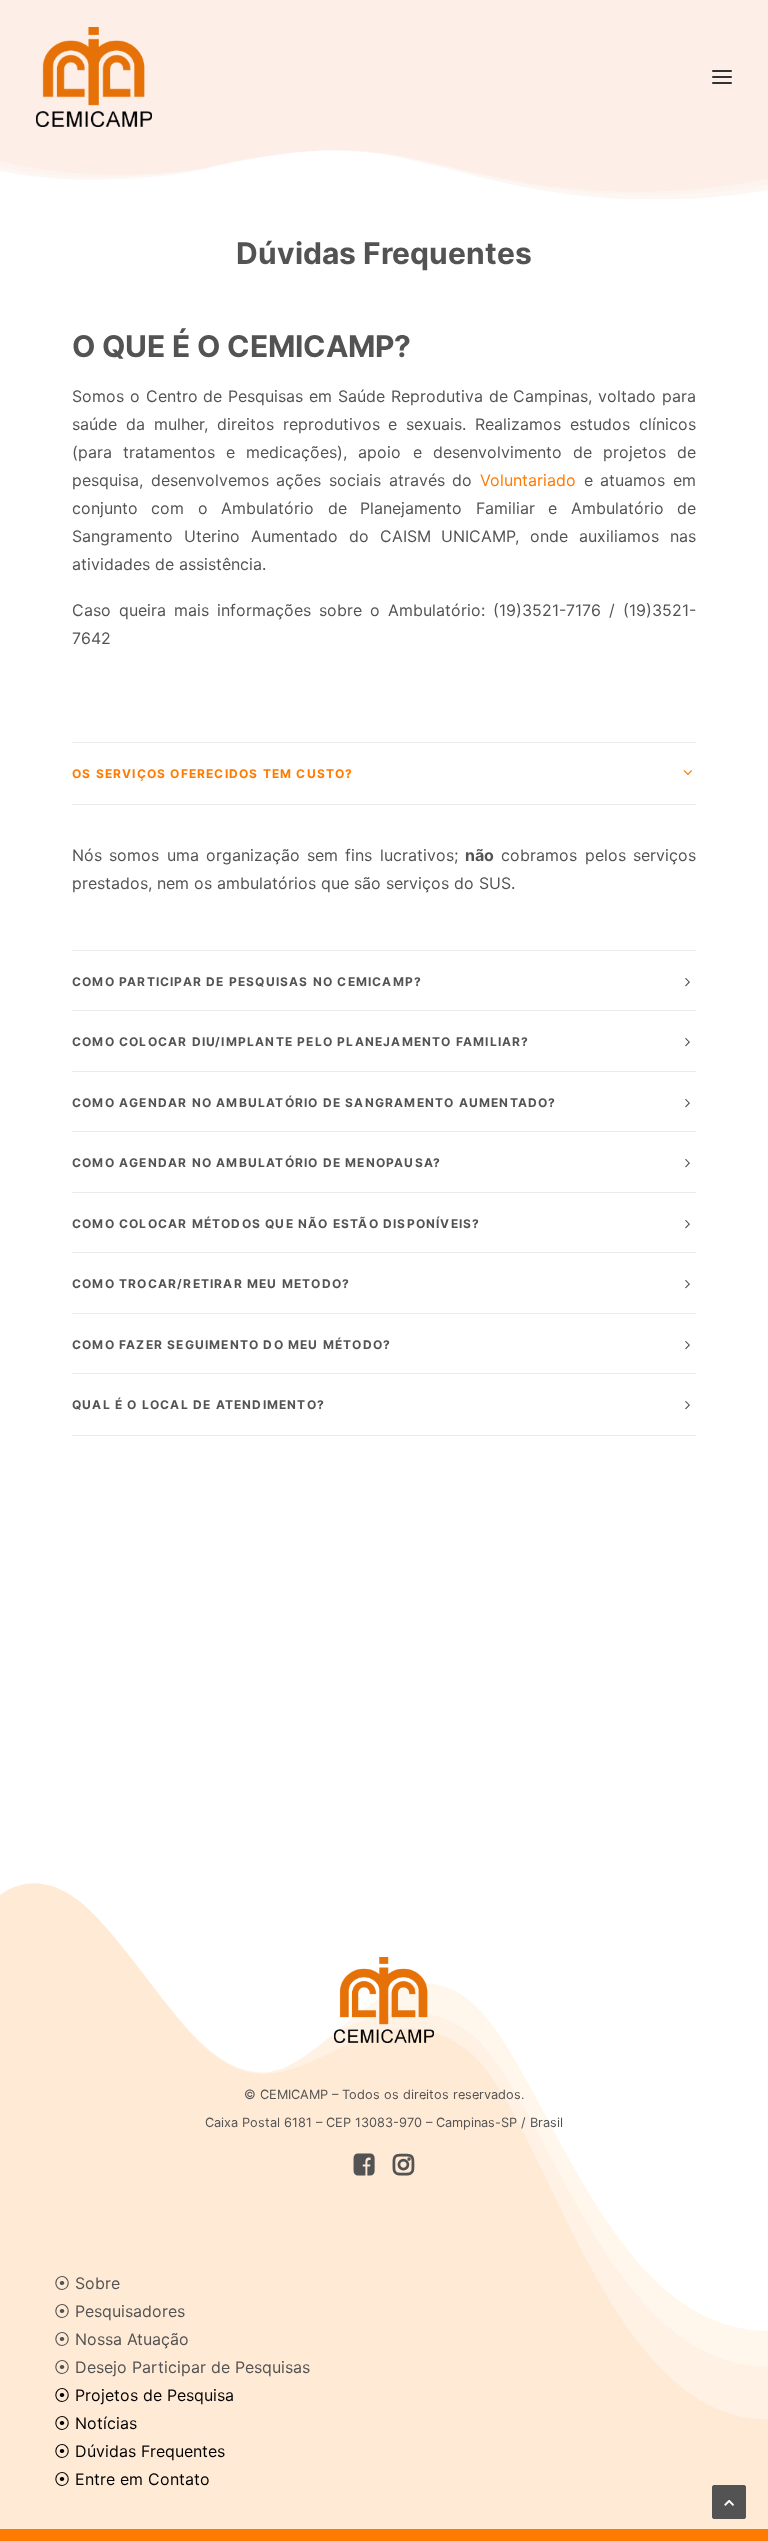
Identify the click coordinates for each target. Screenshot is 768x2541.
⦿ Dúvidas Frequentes (139, 2451)
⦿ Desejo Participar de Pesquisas (182, 2367)
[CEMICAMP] (94, 77)
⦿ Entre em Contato (132, 2479)
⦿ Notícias (95, 2423)
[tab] (384, 773)
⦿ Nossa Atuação (121, 2339)
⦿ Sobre (87, 2283)
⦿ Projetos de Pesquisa (144, 2395)
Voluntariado (528, 480)
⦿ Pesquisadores (119, 2311)
